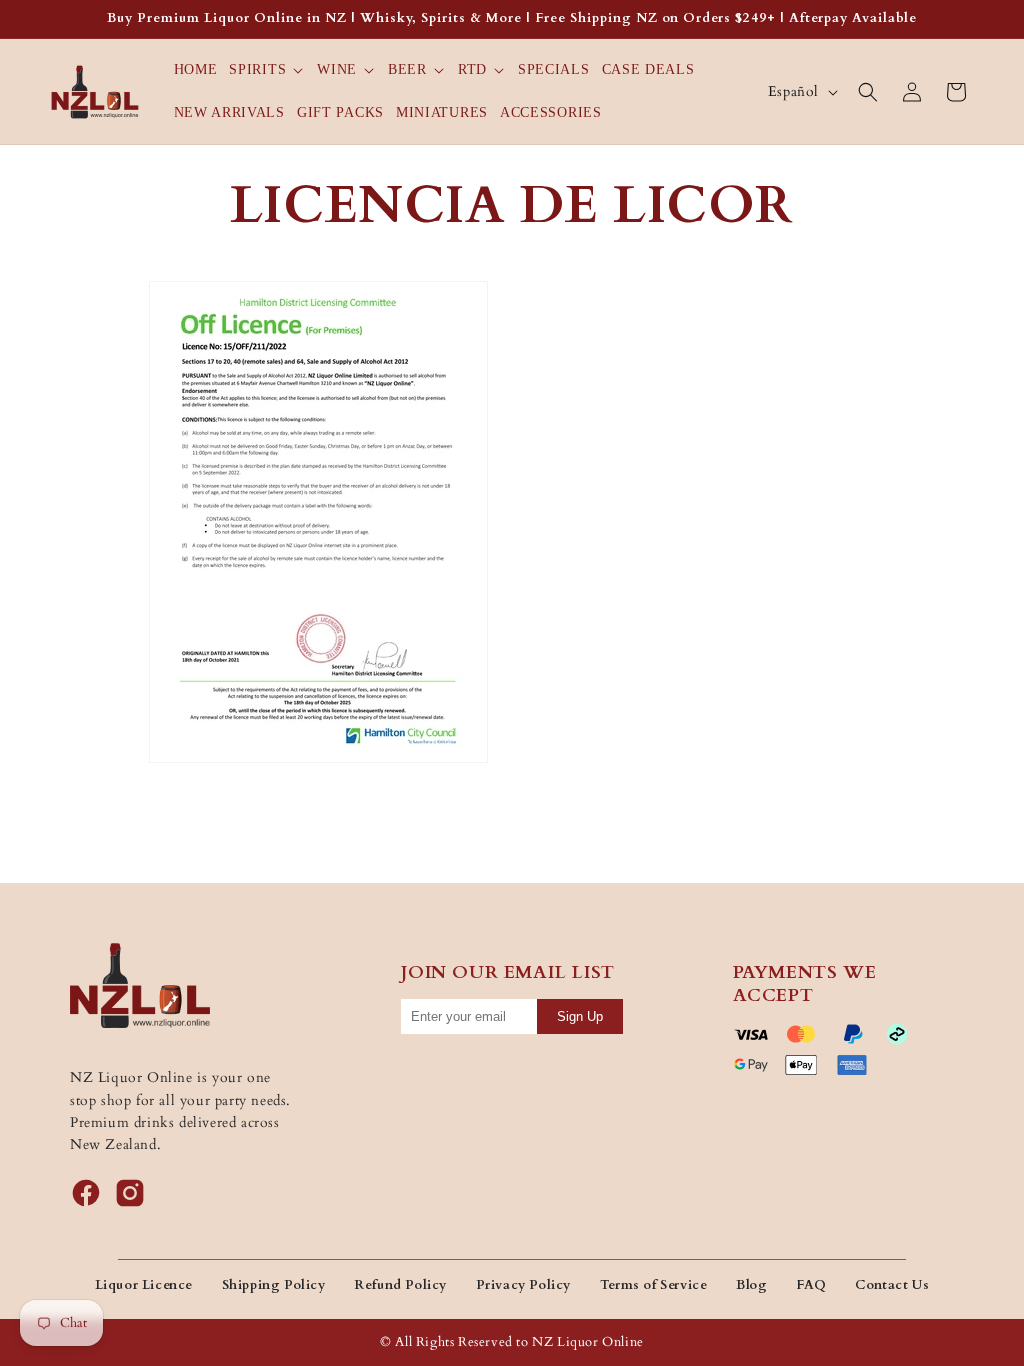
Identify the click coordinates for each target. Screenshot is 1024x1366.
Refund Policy (400, 1285)
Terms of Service (654, 1285)
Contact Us (892, 1285)
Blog (751, 1285)
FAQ (811, 1285)
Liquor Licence (144, 1285)
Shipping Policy (274, 1285)
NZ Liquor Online (588, 1342)
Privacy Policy (523, 1285)
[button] (267, 70)
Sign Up (580, 1016)
